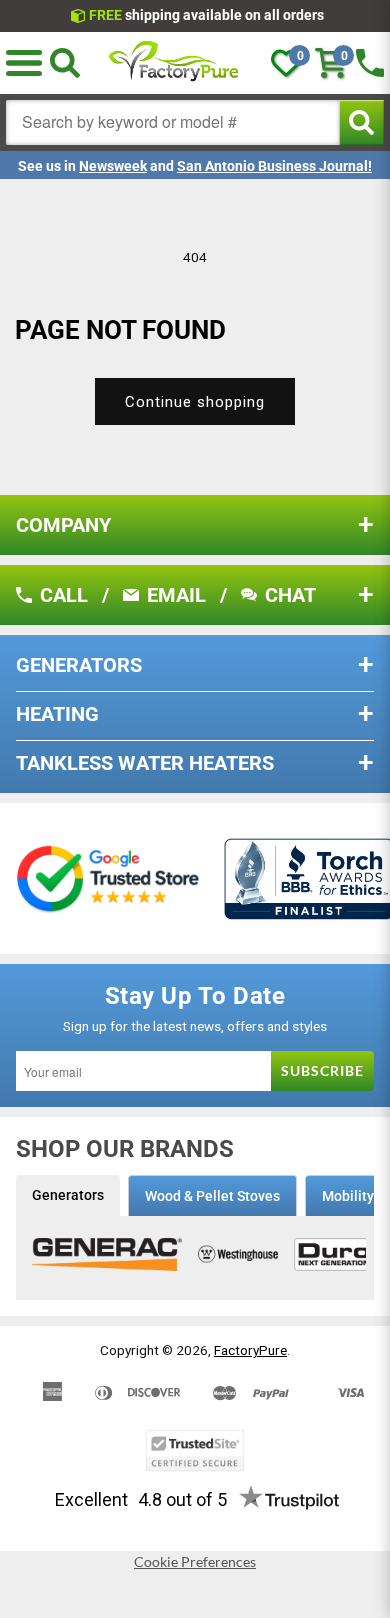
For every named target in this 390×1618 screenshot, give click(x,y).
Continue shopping (195, 402)
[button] (24, 63)
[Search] (65, 63)
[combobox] (173, 122)
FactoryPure (250, 1350)
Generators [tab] (68, 1195)
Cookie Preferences (195, 1562)
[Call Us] (370, 63)
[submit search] (361, 122)
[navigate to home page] (174, 63)
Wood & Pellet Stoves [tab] (212, 1196)
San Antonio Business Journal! (274, 166)
